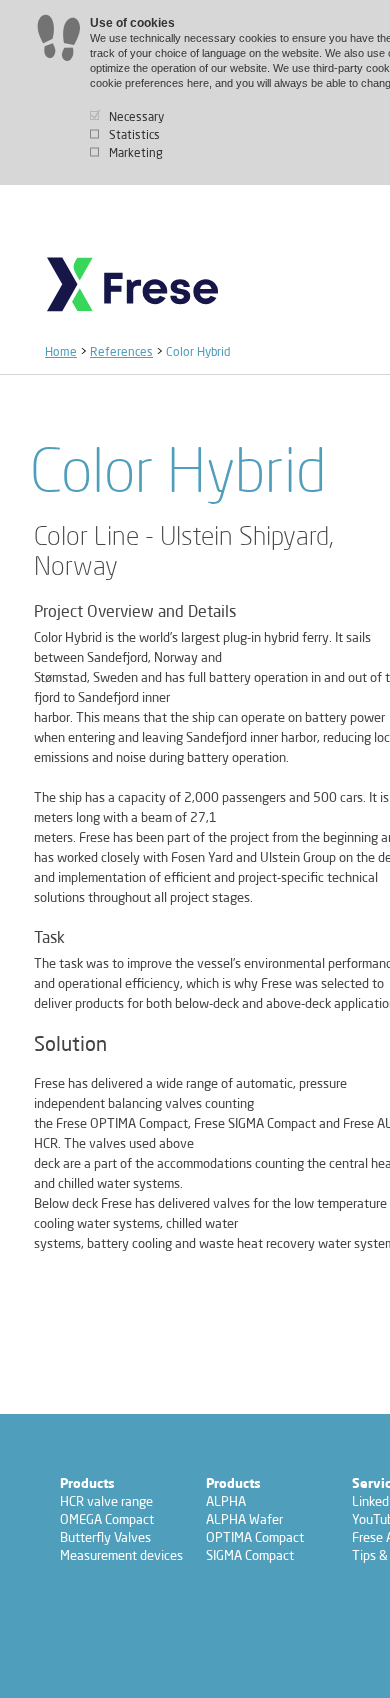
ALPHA (226, 1501)
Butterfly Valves (105, 1537)
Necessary (136, 116)
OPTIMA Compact (255, 1537)
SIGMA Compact (250, 1555)
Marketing (136, 152)
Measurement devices (121, 1555)
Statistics (134, 134)
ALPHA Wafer (244, 1519)
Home (61, 351)
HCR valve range (106, 1501)
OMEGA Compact (107, 1519)
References (121, 351)
